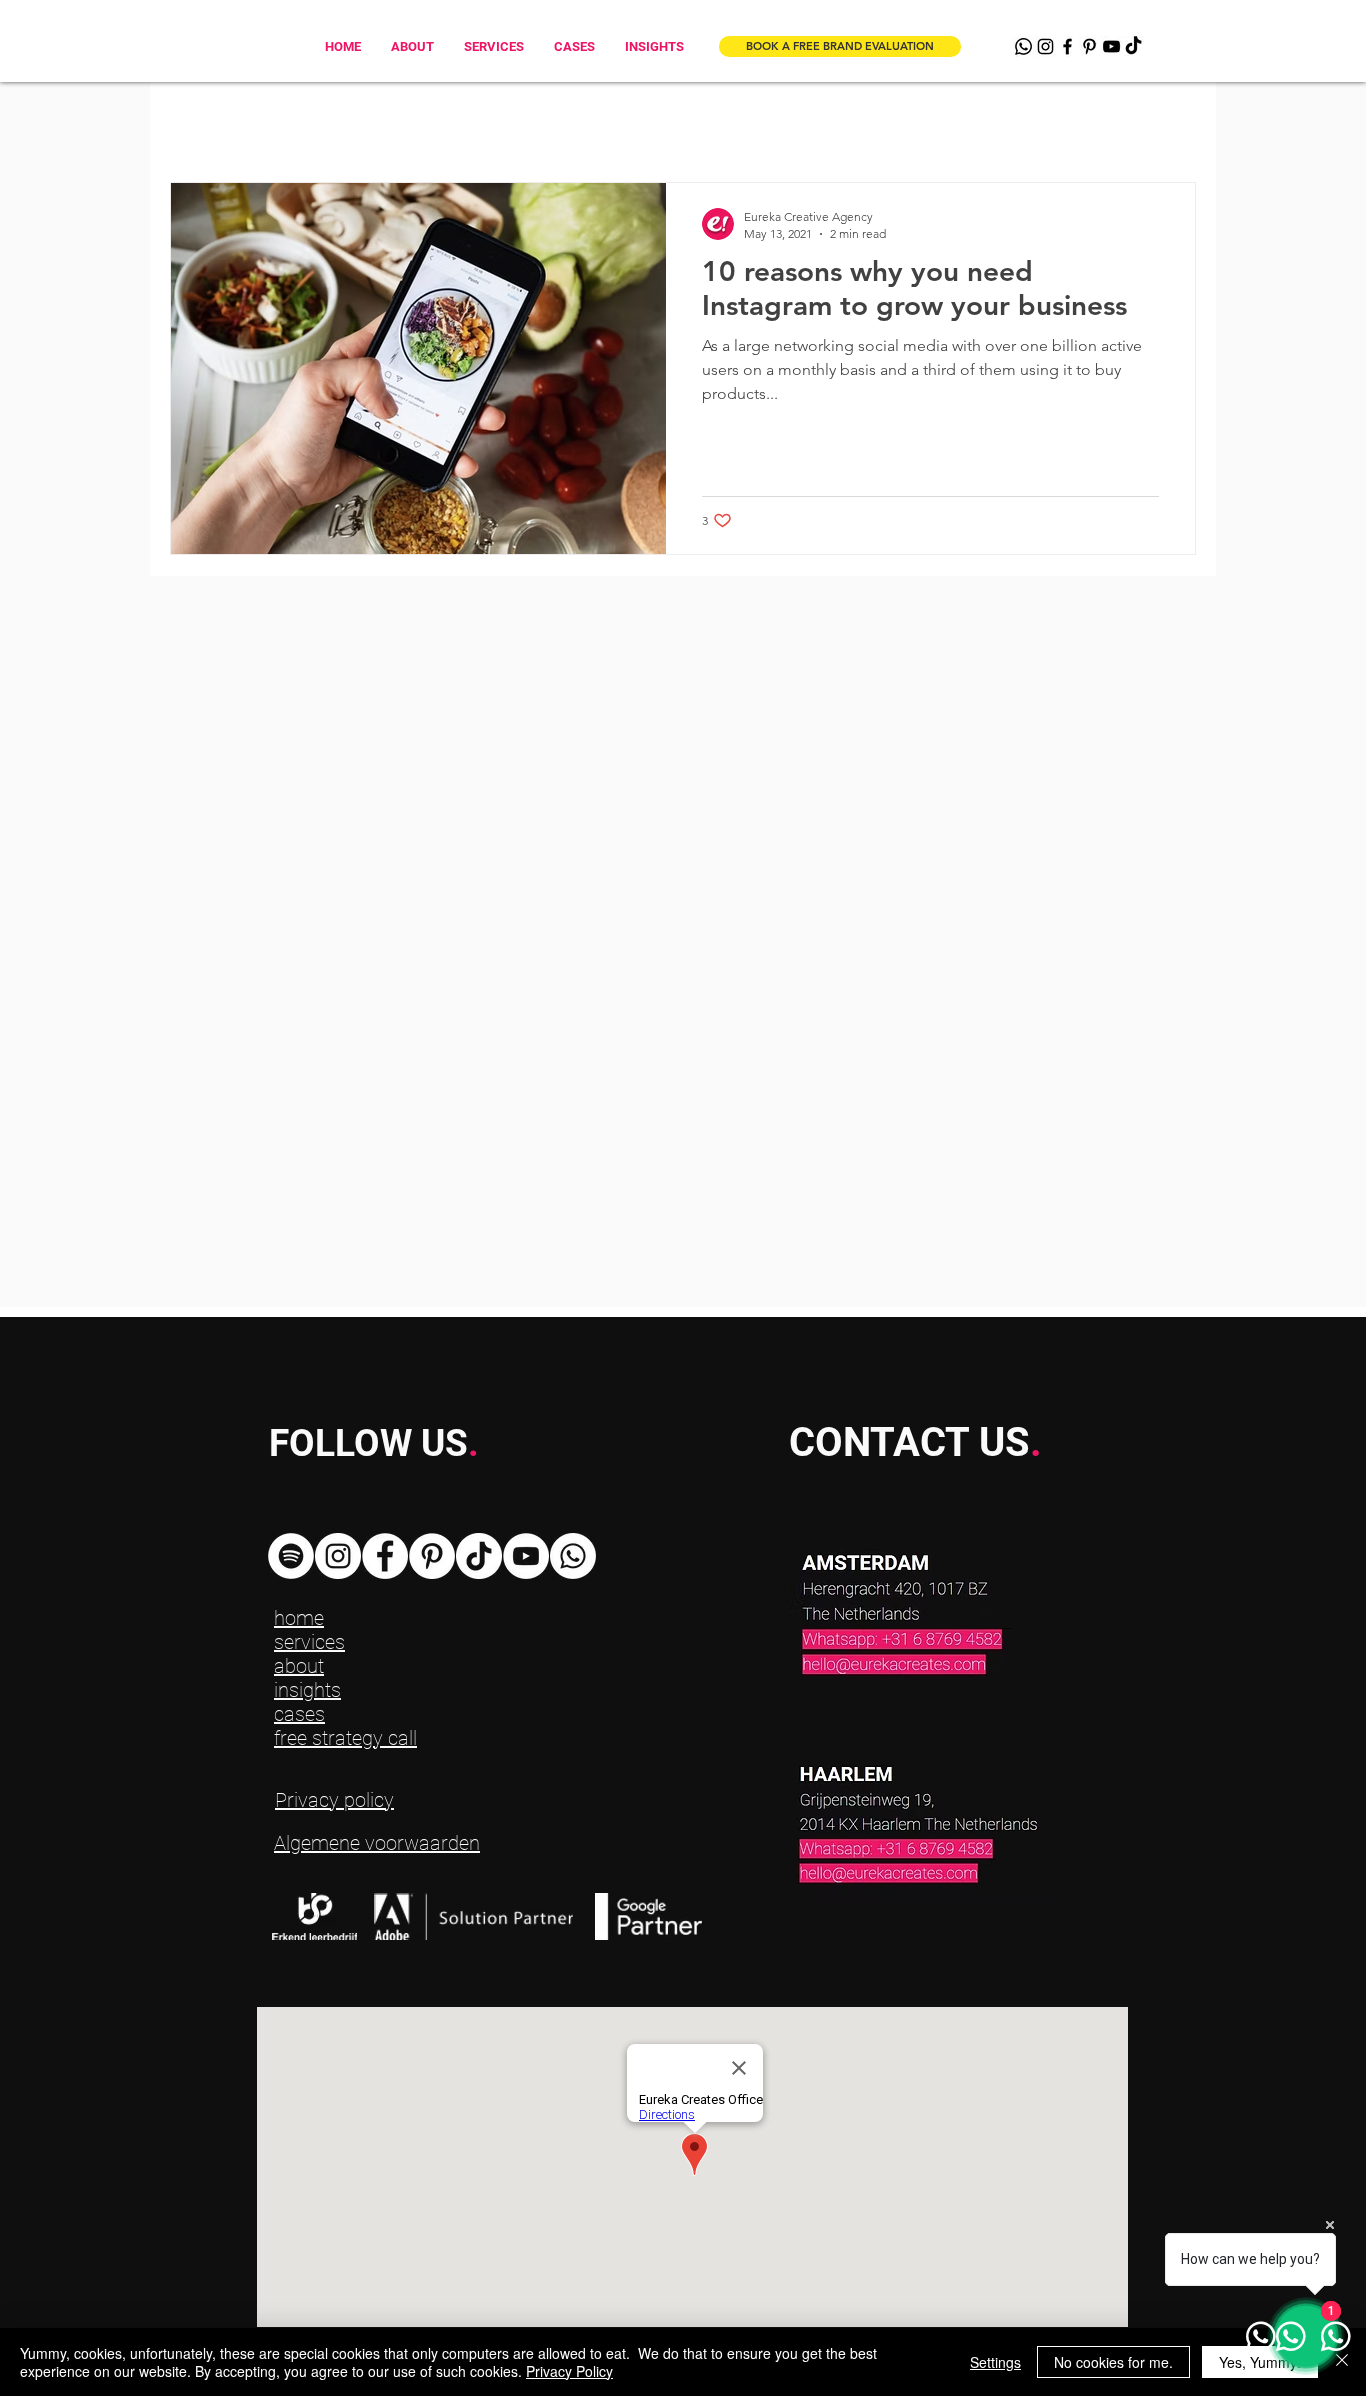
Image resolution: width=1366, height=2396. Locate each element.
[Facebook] (1067, 46)
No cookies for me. (1113, 2362)
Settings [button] (995, 2362)
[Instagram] (1045, 46)
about (299, 1666)
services (309, 1642)
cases (299, 1714)
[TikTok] (1133, 46)
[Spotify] (291, 1556)
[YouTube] (1111, 46)
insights (307, 1690)
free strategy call (345, 1738)
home (299, 1618)
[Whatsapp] (1023, 46)
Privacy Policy (569, 2371)
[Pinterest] (1089, 46)
